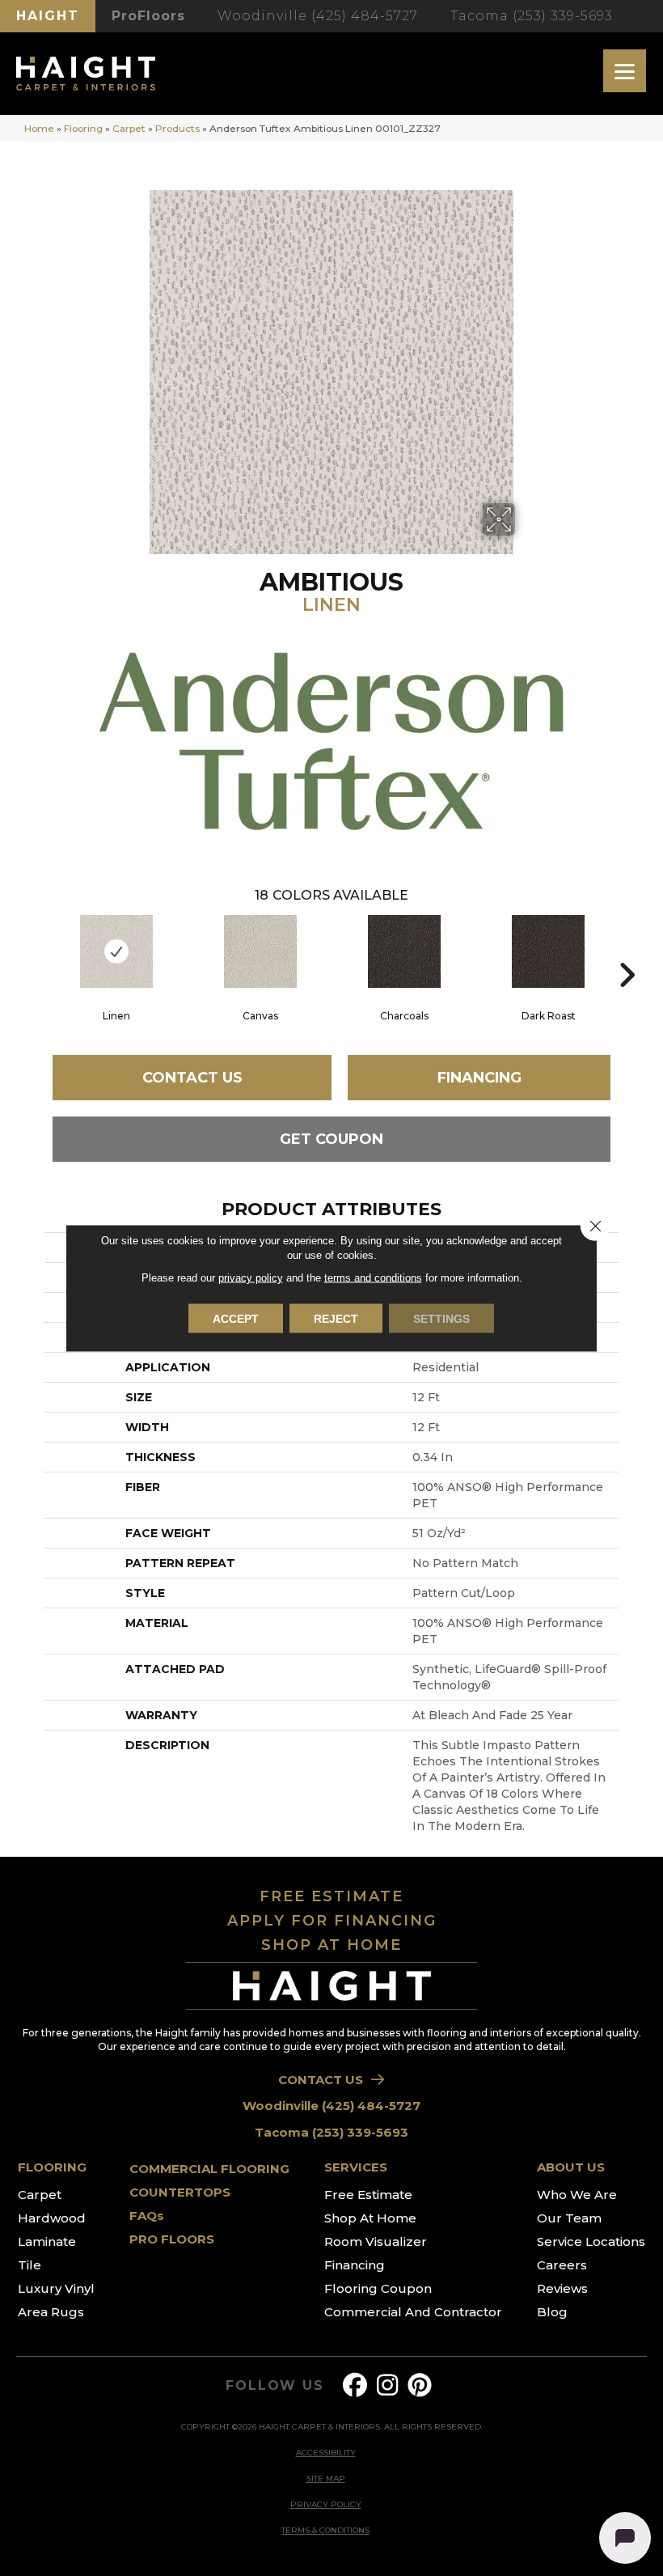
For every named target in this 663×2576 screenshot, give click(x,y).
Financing (479, 1078)
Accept (236, 1319)
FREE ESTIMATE (331, 1896)
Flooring (83, 128)
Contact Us (192, 1078)
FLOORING (52, 2167)
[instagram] (388, 2385)
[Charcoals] (404, 951)
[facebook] (356, 2385)
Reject (336, 1319)
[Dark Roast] (548, 951)
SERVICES (356, 2167)
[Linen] (116, 951)
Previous (36, 951)
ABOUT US (571, 2167)
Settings (441, 1319)
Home (39, 128)
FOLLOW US (274, 2386)
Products (177, 128)
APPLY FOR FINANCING (332, 1921)
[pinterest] (420, 2385)
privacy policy (251, 1278)
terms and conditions (373, 1278)
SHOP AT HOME (331, 1945)
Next (627, 951)
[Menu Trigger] (625, 71)
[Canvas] (260, 951)
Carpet (129, 128)
